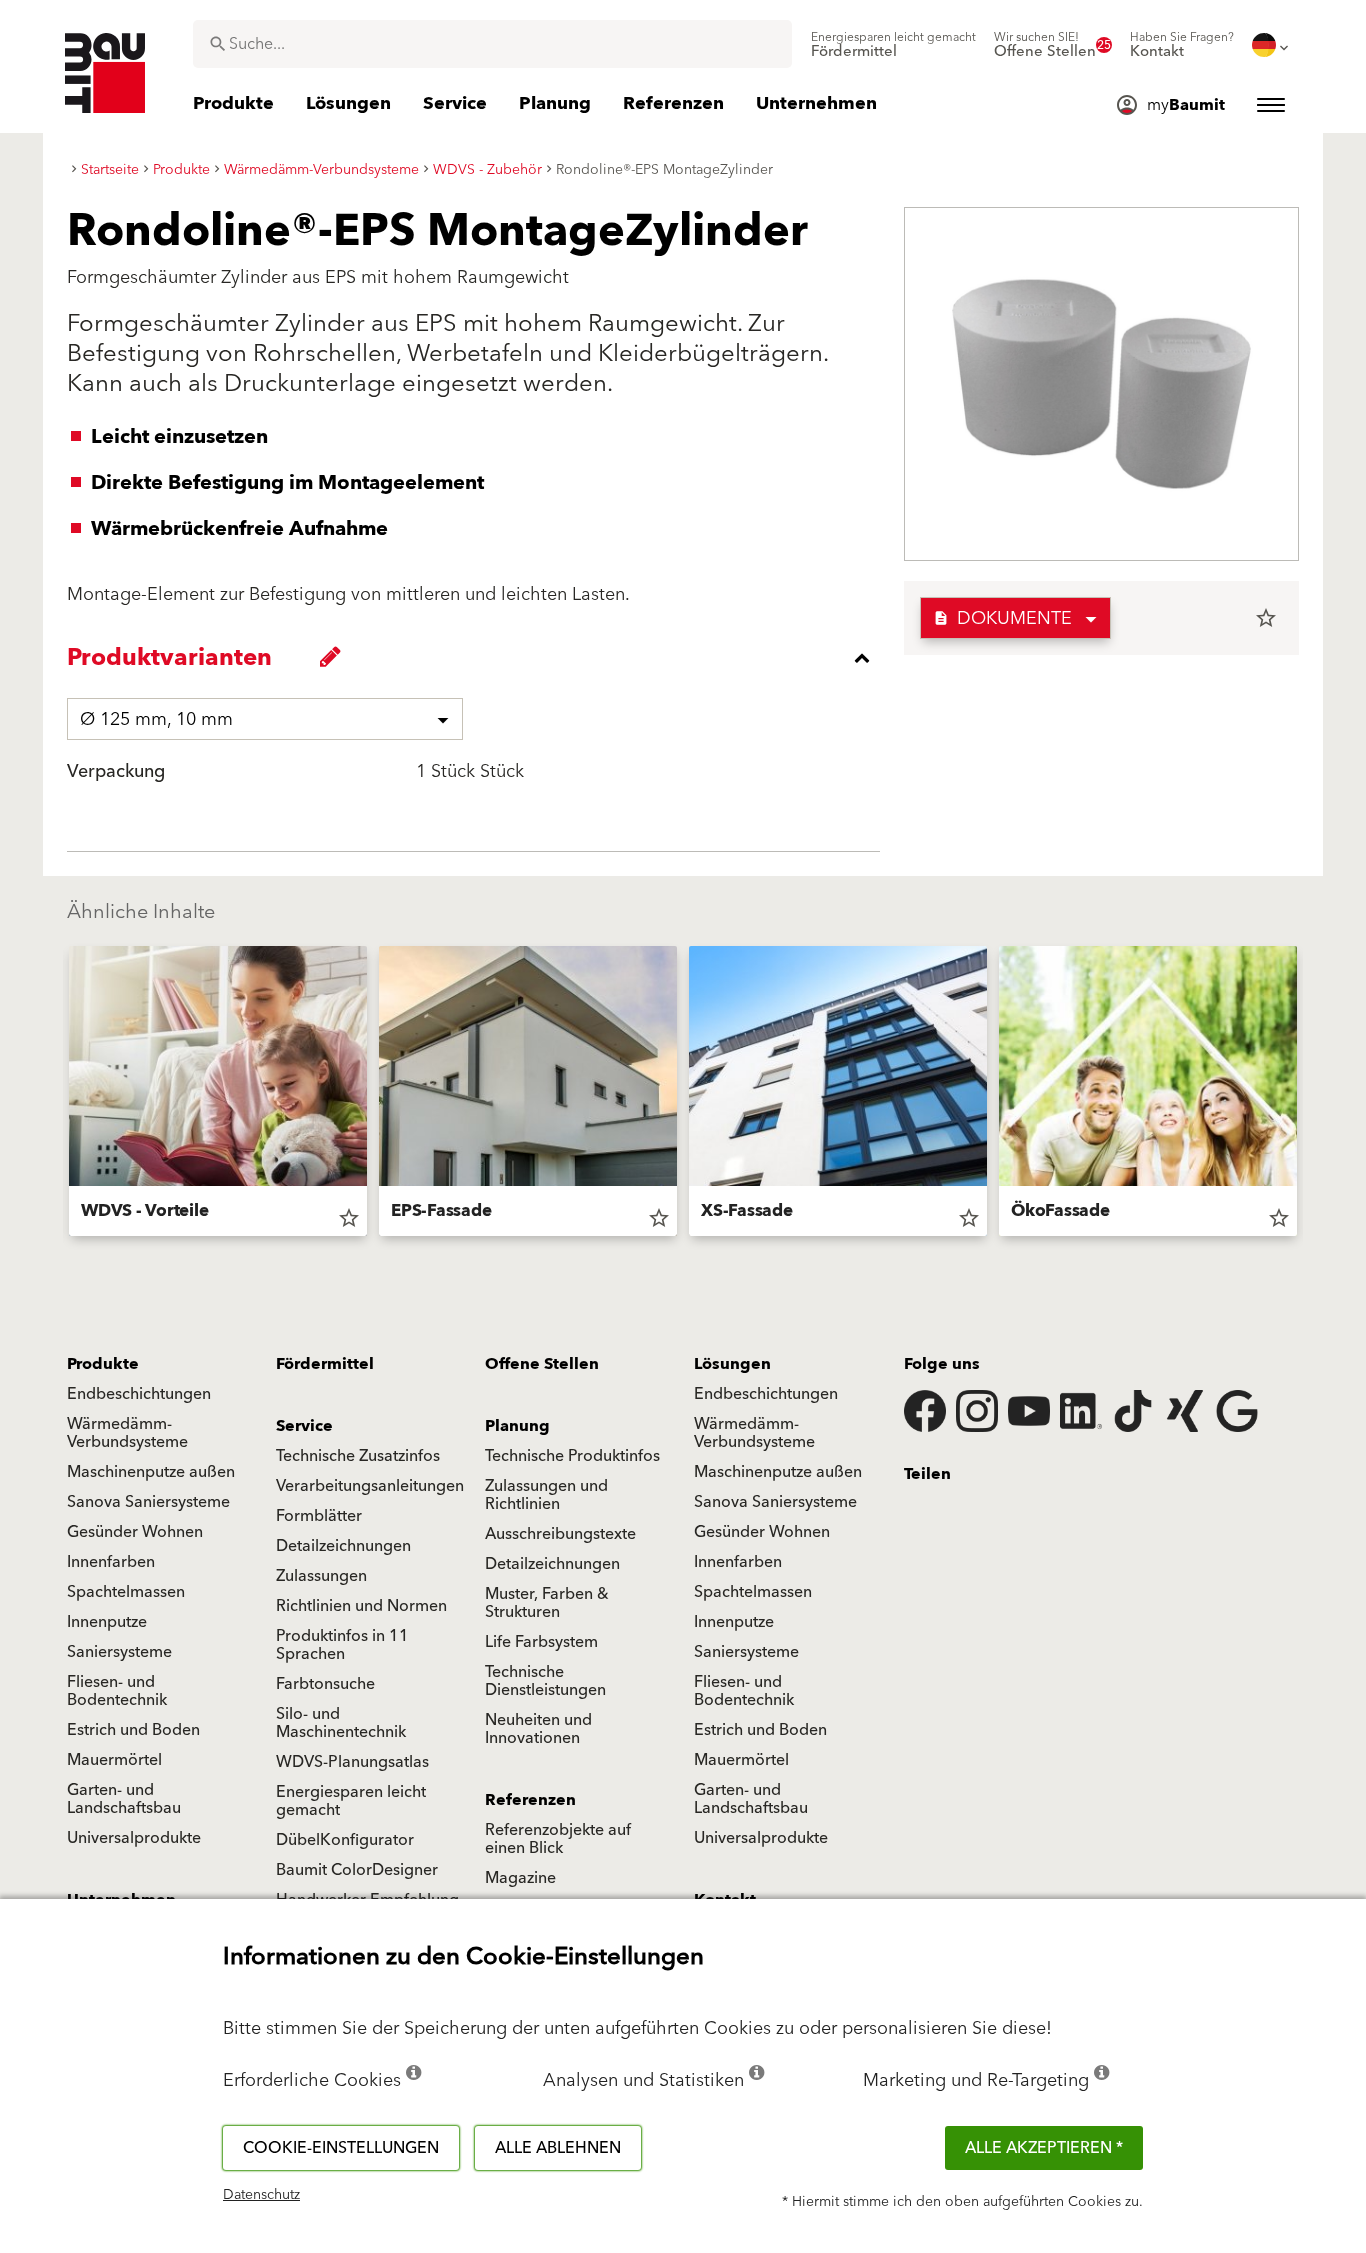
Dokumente (1002, 618)
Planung (517, 1426)
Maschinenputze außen (151, 1472)
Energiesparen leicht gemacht (351, 1801)
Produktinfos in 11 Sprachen (342, 1645)
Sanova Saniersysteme (148, 1502)
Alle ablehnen (558, 2148)
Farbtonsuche (325, 1684)
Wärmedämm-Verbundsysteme (127, 1433)
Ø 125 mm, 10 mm (156, 719)
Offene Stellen (542, 1364)
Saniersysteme (119, 1652)
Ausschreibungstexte (560, 1534)
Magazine (520, 1878)
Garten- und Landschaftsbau (124, 1799)
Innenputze (107, 1622)
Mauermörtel (114, 1760)
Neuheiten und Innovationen (538, 1729)
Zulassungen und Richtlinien (546, 1495)
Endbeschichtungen (139, 1394)
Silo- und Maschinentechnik (341, 1723)
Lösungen (732, 1364)
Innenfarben (111, 1562)
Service (304, 1426)
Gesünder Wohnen (135, 1532)
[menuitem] (893, 45)
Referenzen (530, 1800)
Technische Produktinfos (572, 1456)
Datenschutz (261, 2195)
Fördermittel (325, 1364)
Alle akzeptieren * (1044, 2148)
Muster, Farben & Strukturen (547, 1603)
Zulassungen (321, 1576)
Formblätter (319, 1516)
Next (1305, 1095)
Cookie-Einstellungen (341, 2148)
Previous (61, 1095)
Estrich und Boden (133, 1730)
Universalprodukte (134, 1838)
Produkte (103, 1364)
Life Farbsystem (541, 1642)
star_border (1266, 618)
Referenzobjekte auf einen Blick (558, 1839)
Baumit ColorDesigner (357, 1870)
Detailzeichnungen (343, 1546)
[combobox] (492, 44)
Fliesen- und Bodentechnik (117, 1691)
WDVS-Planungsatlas (352, 1762)
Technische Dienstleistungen (545, 1681)
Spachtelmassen (126, 1592)
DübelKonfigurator (345, 1840)
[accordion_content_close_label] (478, 658)
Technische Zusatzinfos (358, 1456)
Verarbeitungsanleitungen (370, 1486)
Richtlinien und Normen (361, 1606)
